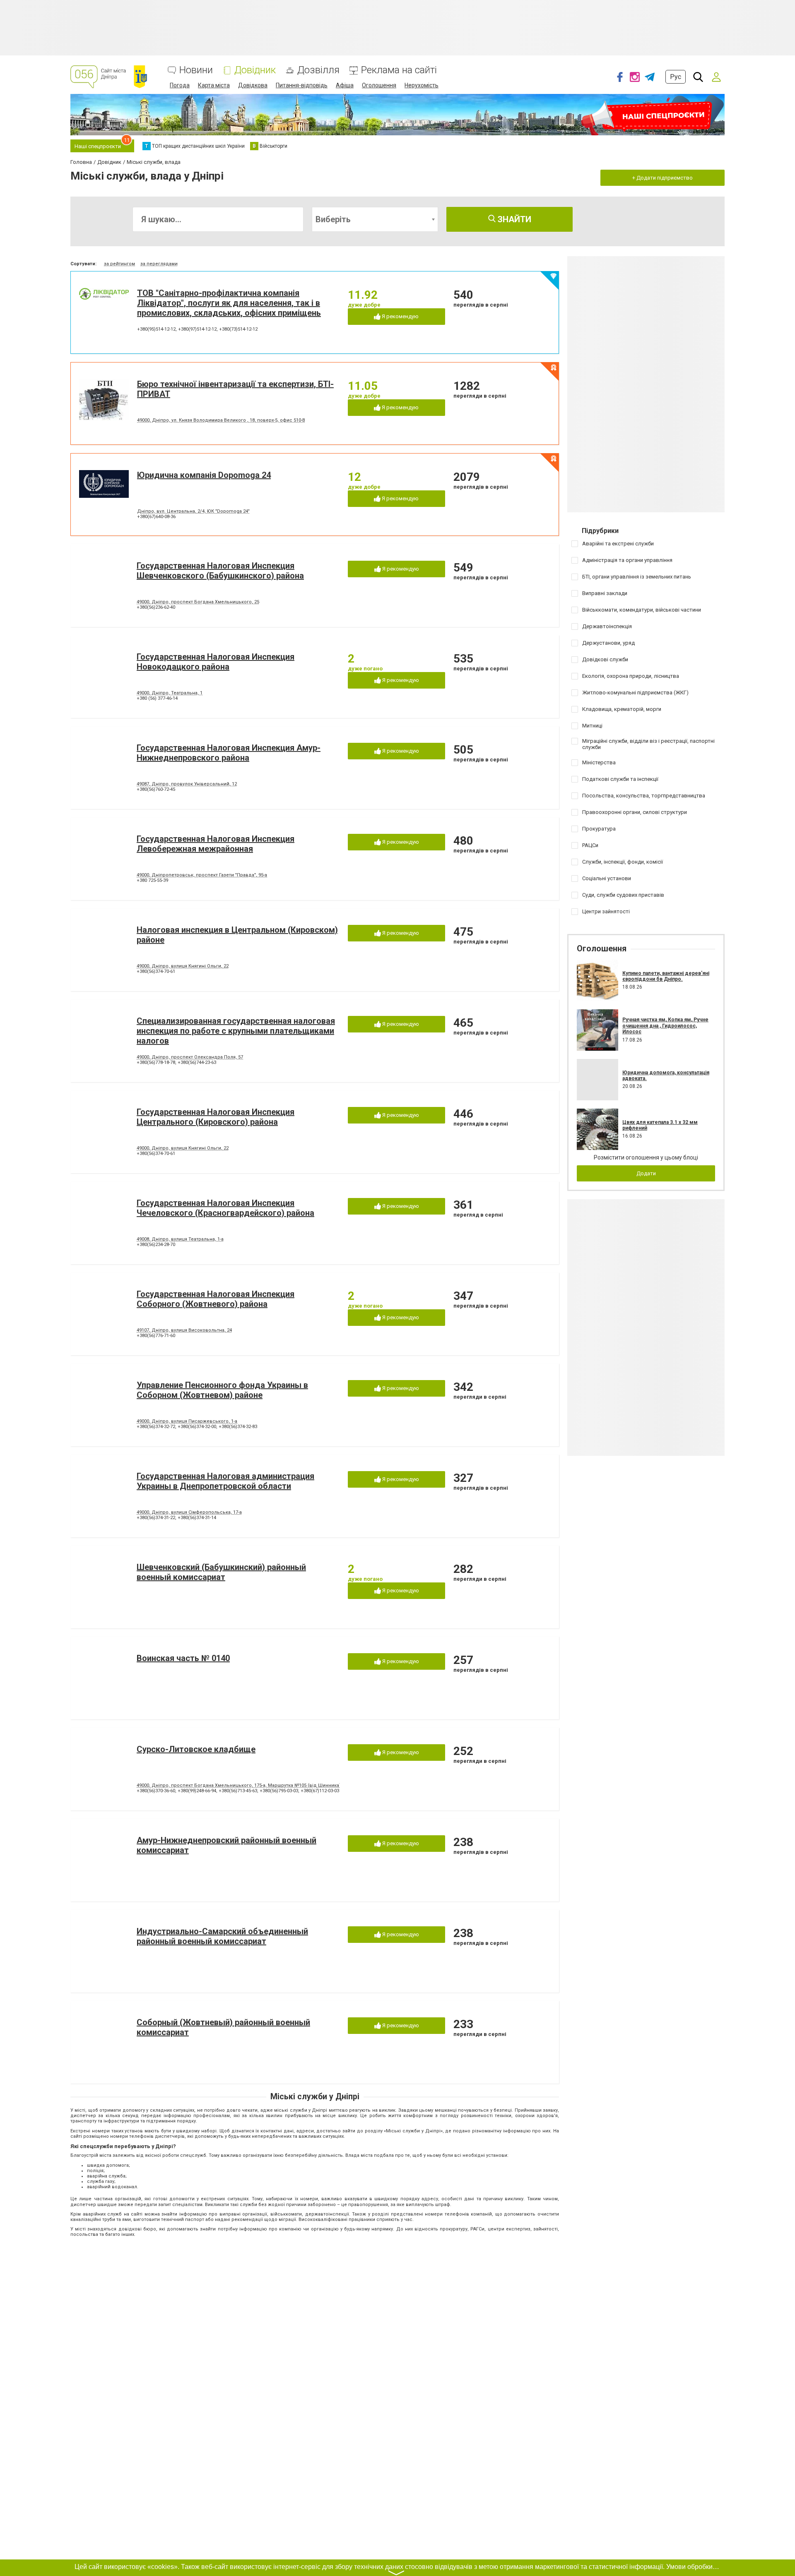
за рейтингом (119, 264)
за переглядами (159, 264)
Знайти (513, 219)
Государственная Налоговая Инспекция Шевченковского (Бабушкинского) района (220, 571)
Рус (676, 77)
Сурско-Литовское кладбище (196, 1749)
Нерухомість (422, 85)
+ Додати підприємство (662, 178)
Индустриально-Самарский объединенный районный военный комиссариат (222, 1936)
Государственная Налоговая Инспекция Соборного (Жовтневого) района (216, 1299)
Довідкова (253, 85)
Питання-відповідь (302, 85)
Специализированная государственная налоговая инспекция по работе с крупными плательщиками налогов (236, 1031)
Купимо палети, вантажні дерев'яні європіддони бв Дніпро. (666, 976)
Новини (196, 70)
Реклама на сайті (399, 70)
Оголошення (379, 85)
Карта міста (214, 85)
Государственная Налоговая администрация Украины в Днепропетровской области (225, 1481)
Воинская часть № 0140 (183, 1658)
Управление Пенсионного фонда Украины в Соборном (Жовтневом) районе (222, 1390)
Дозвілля (318, 70)
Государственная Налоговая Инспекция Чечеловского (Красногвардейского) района (225, 1208)
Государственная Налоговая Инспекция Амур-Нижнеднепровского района (229, 753)
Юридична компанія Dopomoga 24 (204, 475)
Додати (646, 1173)
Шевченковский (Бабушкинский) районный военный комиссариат (221, 1572)
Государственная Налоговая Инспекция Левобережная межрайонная (216, 844)
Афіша (345, 85)
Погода (180, 85)
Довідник (255, 70)
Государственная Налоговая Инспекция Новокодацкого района (216, 662)
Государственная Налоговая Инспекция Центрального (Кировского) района (216, 1117)
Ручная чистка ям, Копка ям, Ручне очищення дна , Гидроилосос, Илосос (665, 1026)
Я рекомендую (400, 316)
